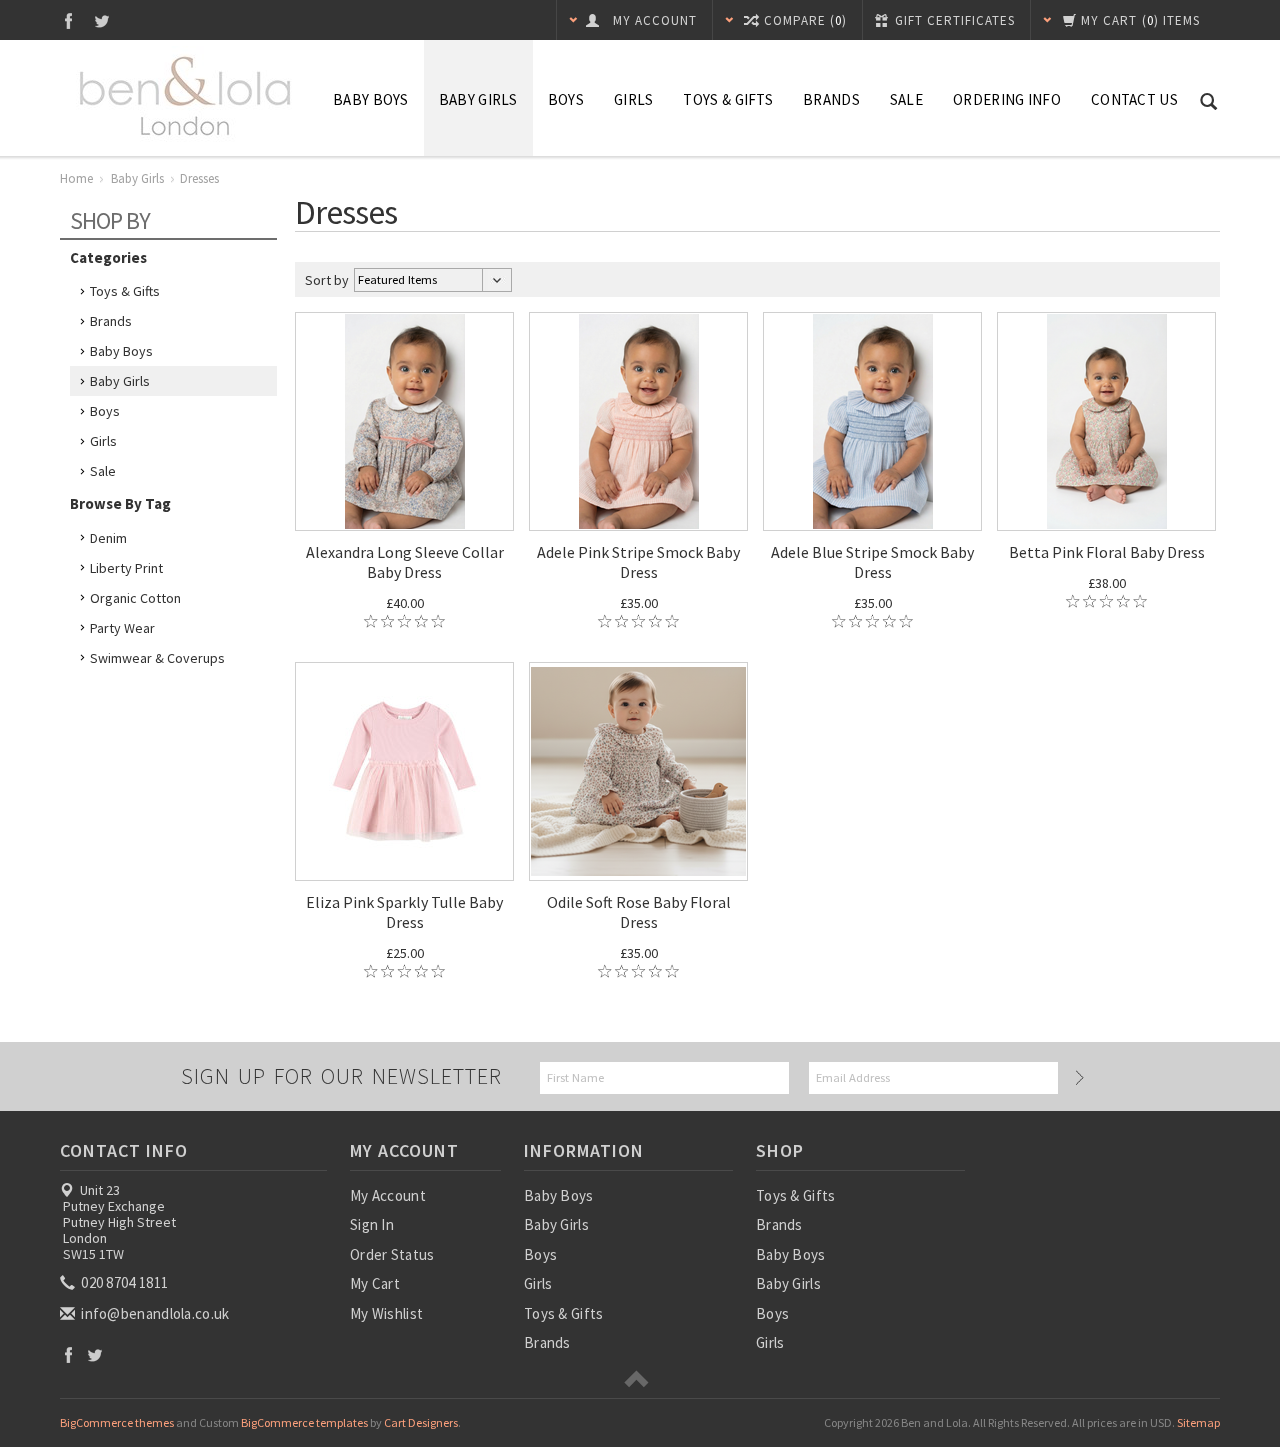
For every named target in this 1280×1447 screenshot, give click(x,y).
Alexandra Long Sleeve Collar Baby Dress (405, 562)
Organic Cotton (135, 598)
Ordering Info (1007, 99)
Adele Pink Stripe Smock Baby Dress (638, 562)
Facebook (68, 20)
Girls (634, 99)
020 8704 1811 (123, 1282)
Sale (103, 471)
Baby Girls (478, 99)
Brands (831, 99)
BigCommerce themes (117, 1422)
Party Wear (122, 628)
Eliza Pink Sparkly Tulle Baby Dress (404, 912)
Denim (108, 538)
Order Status (392, 1254)
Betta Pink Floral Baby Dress (1107, 552)
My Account (388, 1195)
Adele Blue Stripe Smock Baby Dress (872, 562)
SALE (906, 99)
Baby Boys (371, 99)
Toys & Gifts (728, 99)
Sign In (372, 1224)
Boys (566, 99)
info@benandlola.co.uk (154, 1313)
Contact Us (1134, 99)
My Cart (375, 1283)
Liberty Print (126, 568)
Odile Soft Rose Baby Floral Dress (639, 912)
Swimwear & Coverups (157, 658)
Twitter (102, 20)
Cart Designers (421, 1422)
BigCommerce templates (304, 1422)
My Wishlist (386, 1313)
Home (76, 178)
